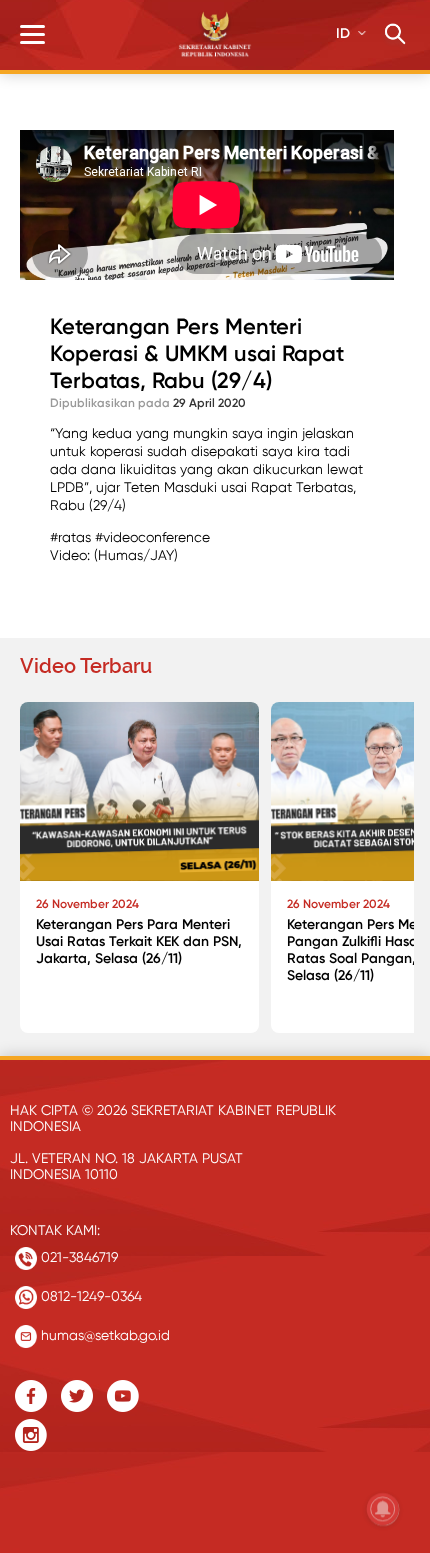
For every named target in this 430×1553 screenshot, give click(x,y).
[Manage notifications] (383, 1509)
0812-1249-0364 (89, 1296)
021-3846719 (77, 1257)
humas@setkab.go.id (103, 1335)
